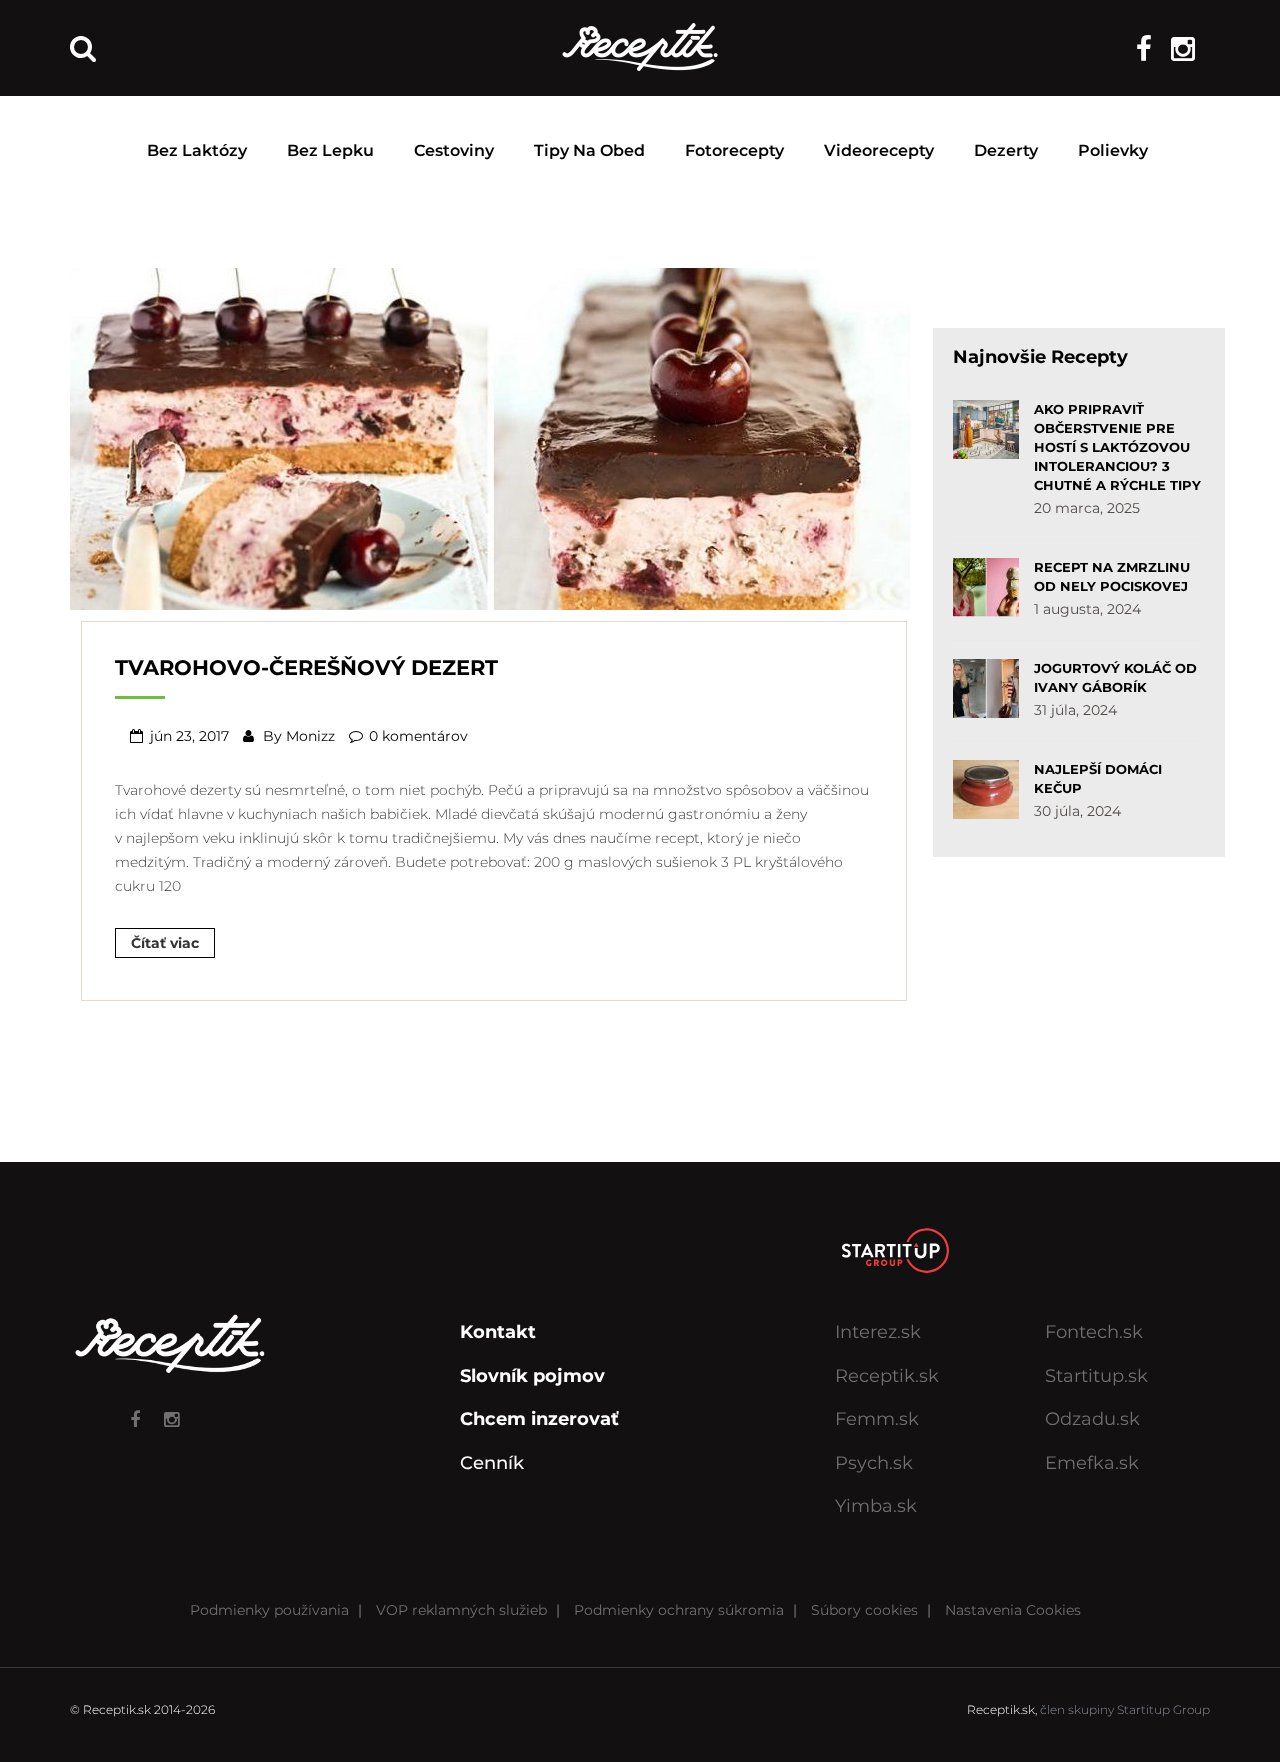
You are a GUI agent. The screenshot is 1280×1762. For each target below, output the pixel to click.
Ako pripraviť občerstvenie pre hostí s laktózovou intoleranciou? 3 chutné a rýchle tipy (1117, 447)
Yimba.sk (876, 1506)
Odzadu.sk (1092, 1419)
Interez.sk (878, 1332)
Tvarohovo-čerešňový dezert (306, 667)
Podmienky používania (269, 1610)
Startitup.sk (1096, 1376)
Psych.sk (874, 1463)
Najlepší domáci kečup (1098, 778)
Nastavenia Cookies (1013, 1610)
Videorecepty (879, 150)
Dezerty (1006, 150)
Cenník (492, 1463)
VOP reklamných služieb (461, 1610)
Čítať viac (165, 943)
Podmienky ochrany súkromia (679, 1610)
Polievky (1113, 150)
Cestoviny (454, 150)
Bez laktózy (197, 150)
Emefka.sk (1092, 1463)
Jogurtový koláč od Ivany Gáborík (1115, 677)
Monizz (310, 736)
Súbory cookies (864, 1610)
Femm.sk (877, 1419)
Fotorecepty (734, 150)
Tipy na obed (589, 150)
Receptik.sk (887, 1376)
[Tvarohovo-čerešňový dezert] (490, 437)
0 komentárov (418, 736)
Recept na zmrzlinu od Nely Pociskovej (1112, 576)
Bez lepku (330, 150)
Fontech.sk (1094, 1332)
